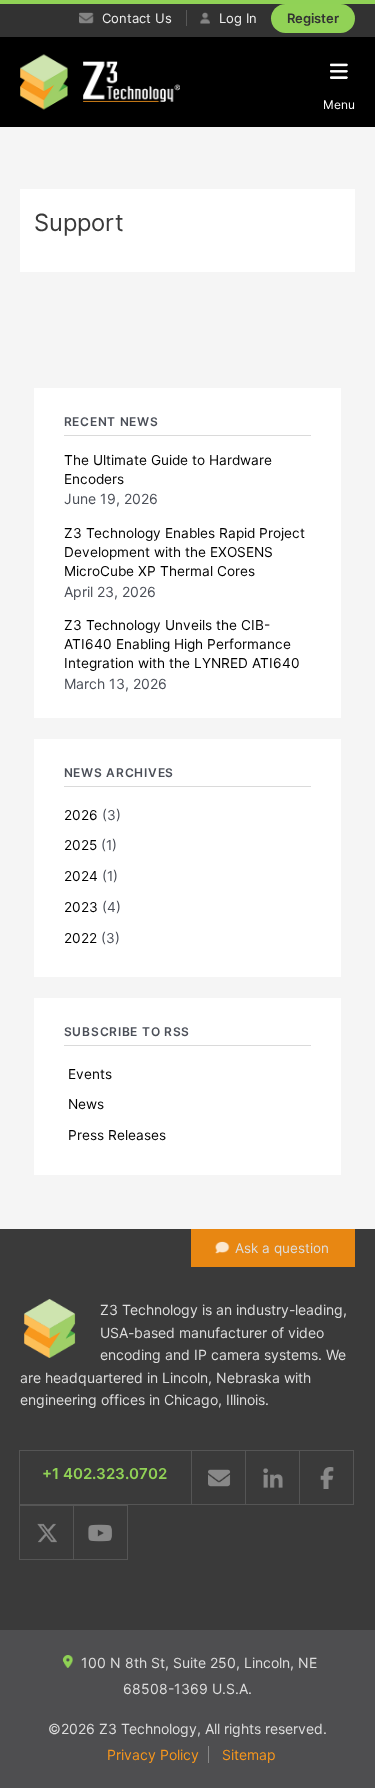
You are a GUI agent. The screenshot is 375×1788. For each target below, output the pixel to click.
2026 (81, 815)
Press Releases (117, 1135)
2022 (80, 938)
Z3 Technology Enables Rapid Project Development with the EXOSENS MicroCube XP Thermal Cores (184, 552)
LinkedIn (272, 1477)
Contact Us (135, 18)
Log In (236, 18)
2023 (81, 907)
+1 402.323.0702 (104, 1473)
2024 (81, 876)
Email (218, 1477)
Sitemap (249, 1754)
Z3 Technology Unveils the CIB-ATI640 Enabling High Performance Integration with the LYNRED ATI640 (182, 644)
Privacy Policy (153, 1754)
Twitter (46, 1532)
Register (313, 18)
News (86, 1104)
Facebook (326, 1477)
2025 (80, 845)
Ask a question (282, 1248)
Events (90, 1074)
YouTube (100, 1532)
